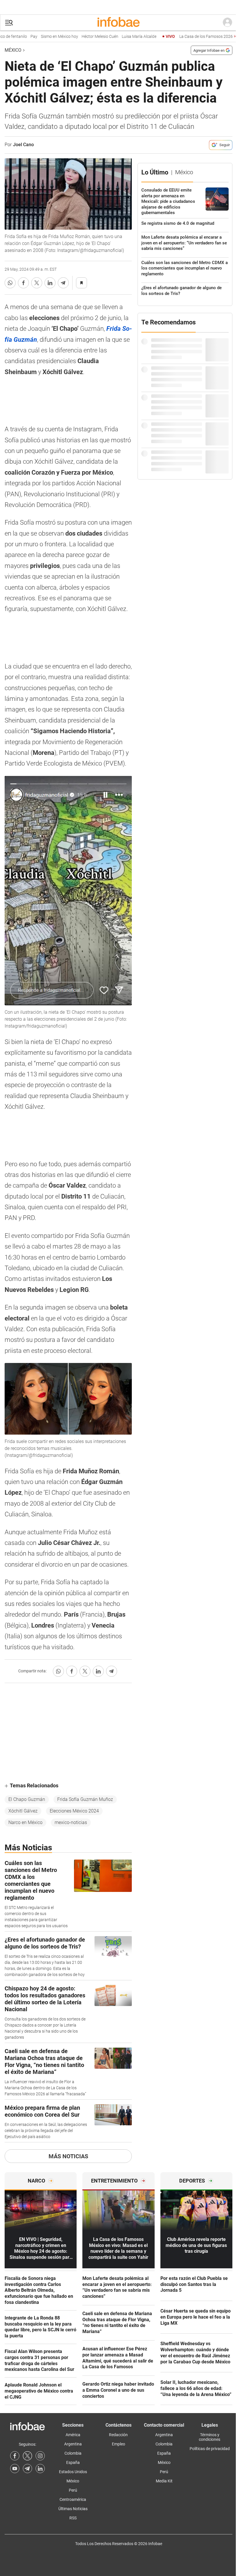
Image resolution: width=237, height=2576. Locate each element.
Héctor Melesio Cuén (79, 37)
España (73, 2462)
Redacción (118, 2435)
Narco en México (25, 1822)
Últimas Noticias (73, 2509)
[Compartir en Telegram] (63, 283)
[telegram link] (27, 2469)
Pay (13, 37)
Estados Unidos (73, 2472)
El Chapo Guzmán (27, 1799)
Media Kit (164, 2481)
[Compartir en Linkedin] (50, 283)
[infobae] (118, 23)
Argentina (73, 2444)
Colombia (73, 2453)
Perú (73, 2490)
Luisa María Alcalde (118, 37)
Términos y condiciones (210, 2437)
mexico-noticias (71, 1822)
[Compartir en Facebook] (23, 283)
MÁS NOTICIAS (68, 2156)
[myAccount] (227, 23)
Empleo (118, 2444)
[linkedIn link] (40, 2469)
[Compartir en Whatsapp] (10, 283)
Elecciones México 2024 (74, 1811)
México (13, 50)
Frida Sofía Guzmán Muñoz (85, 1799)
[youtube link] (15, 2469)
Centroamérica (73, 2499)
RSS (73, 2518)
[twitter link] (27, 2456)
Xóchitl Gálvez (23, 1811)
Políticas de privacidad (210, 2449)
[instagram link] (40, 2456)
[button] (9, 23)
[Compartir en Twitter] (37, 283)
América (73, 2435)
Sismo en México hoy (39, 37)
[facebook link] (15, 2456)
